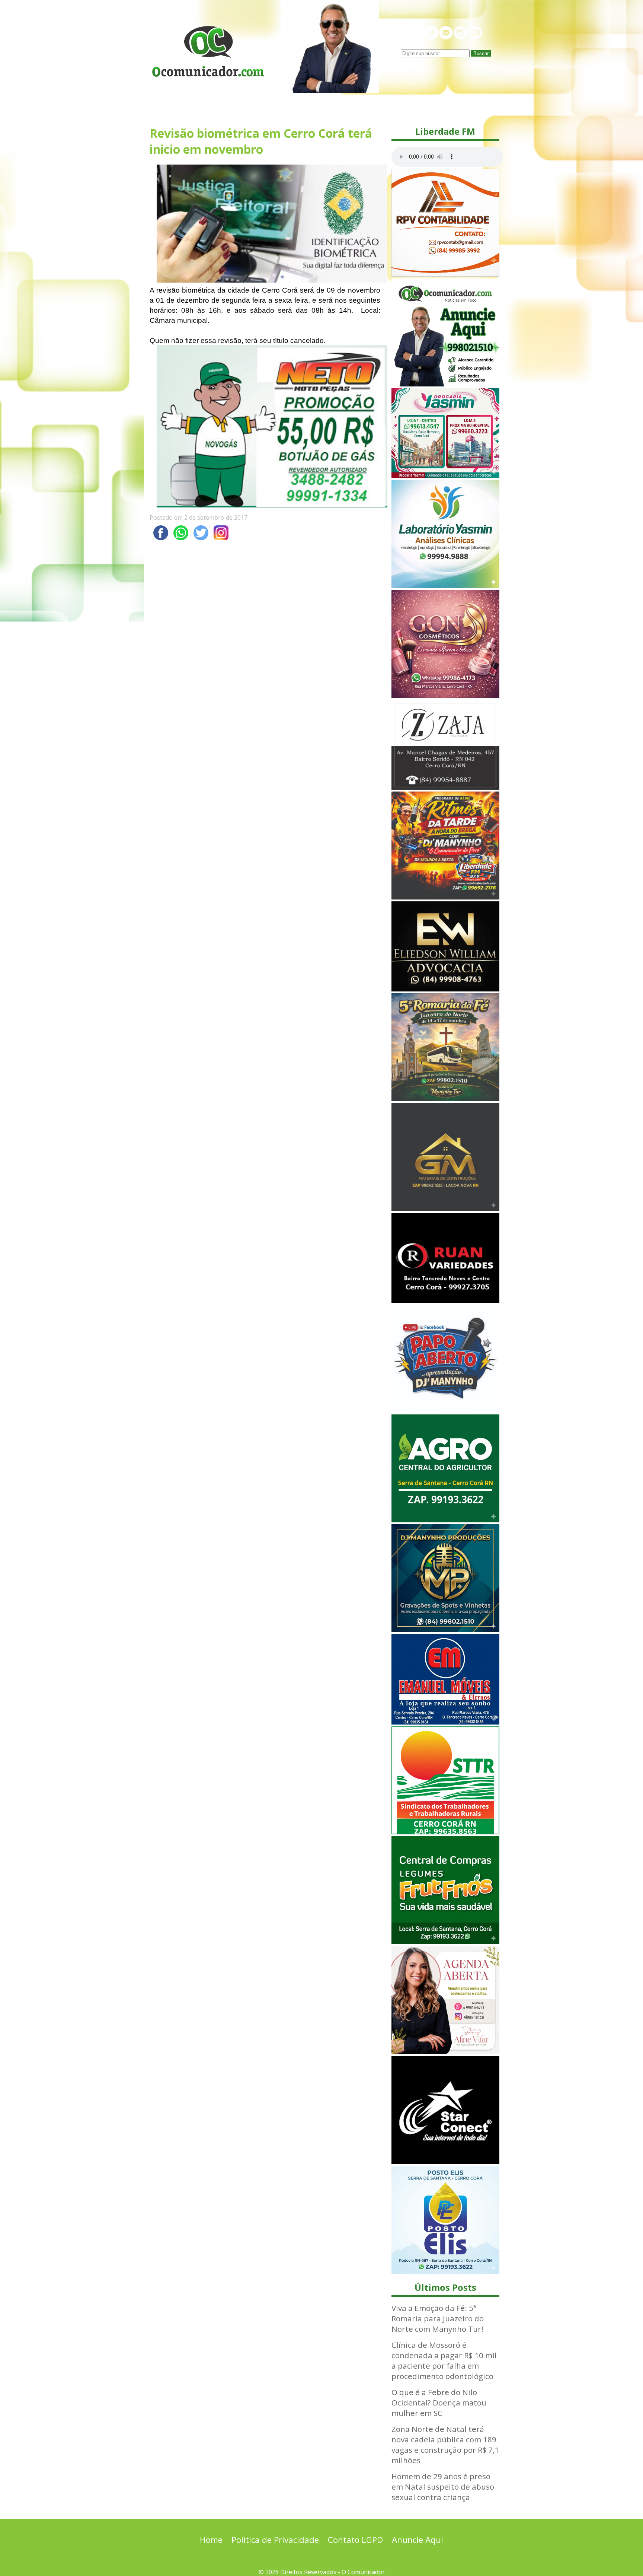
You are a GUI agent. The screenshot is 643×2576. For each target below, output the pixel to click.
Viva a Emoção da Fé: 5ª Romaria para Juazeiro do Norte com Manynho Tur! (438, 2318)
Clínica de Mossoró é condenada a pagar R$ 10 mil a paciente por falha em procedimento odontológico (444, 2360)
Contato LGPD (355, 2540)
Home (211, 2540)
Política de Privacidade (275, 2540)
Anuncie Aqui (418, 2540)
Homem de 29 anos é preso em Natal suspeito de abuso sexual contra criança (443, 2487)
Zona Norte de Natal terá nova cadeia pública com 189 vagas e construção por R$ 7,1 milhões (445, 2445)
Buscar (481, 53)
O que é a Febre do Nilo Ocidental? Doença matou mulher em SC (439, 2403)
